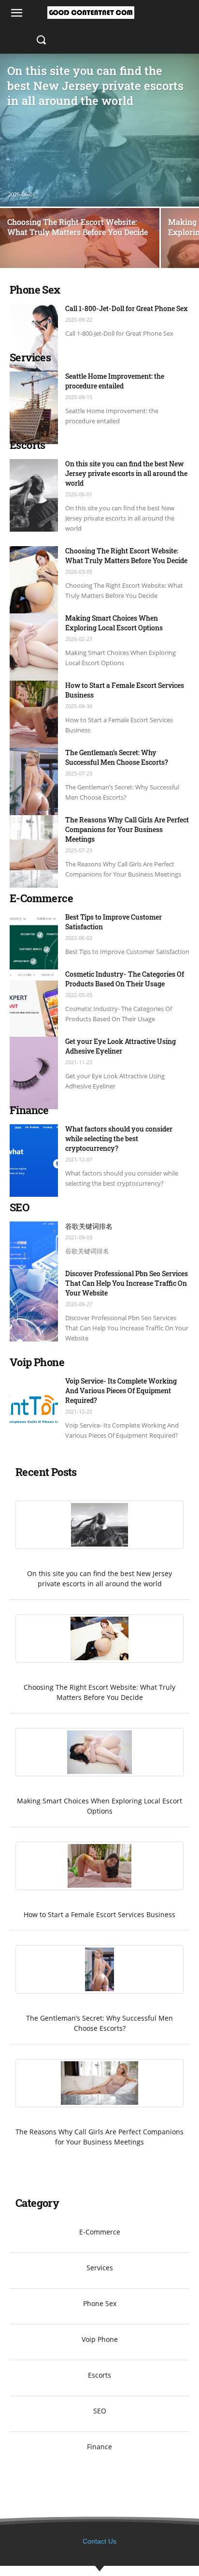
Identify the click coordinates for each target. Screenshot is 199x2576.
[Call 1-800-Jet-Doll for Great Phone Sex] (34, 340)
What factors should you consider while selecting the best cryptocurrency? (119, 1139)
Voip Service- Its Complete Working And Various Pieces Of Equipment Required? (121, 1391)
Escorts (99, 2375)
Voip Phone (100, 2339)
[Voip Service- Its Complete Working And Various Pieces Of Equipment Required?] (34, 1413)
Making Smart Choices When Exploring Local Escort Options (114, 623)
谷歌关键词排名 (89, 1226)
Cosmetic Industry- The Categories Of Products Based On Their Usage (125, 979)
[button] (41, 40)
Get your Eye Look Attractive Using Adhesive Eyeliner (121, 1046)
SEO (100, 2411)
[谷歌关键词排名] (34, 1258)
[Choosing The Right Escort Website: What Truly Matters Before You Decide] (80, 268)
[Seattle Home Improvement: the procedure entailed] (34, 408)
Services (100, 2268)
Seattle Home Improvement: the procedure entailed (115, 381)
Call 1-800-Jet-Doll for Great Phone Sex (127, 308)
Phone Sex (100, 2303)
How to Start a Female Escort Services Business (99, 1914)
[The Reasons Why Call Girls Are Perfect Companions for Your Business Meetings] (34, 851)
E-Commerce (100, 2232)
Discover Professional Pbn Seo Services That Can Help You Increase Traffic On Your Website (127, 1283)
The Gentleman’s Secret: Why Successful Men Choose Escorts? (117, 757)
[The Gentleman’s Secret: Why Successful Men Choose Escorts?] (34, 784)
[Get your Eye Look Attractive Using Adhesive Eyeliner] (34, 1073)
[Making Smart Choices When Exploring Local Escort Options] (34, 650)
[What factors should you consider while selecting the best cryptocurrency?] (34, 1161)
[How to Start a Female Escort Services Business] (34, 717)
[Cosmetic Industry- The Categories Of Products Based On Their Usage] (34, 1006)
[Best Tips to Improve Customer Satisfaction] (34, 949)
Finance (99, 2447)
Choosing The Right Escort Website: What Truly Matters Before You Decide (126, 556)
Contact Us (99, 2541)
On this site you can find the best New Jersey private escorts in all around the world (126, 473)
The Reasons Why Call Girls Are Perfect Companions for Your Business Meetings (127, 829)
